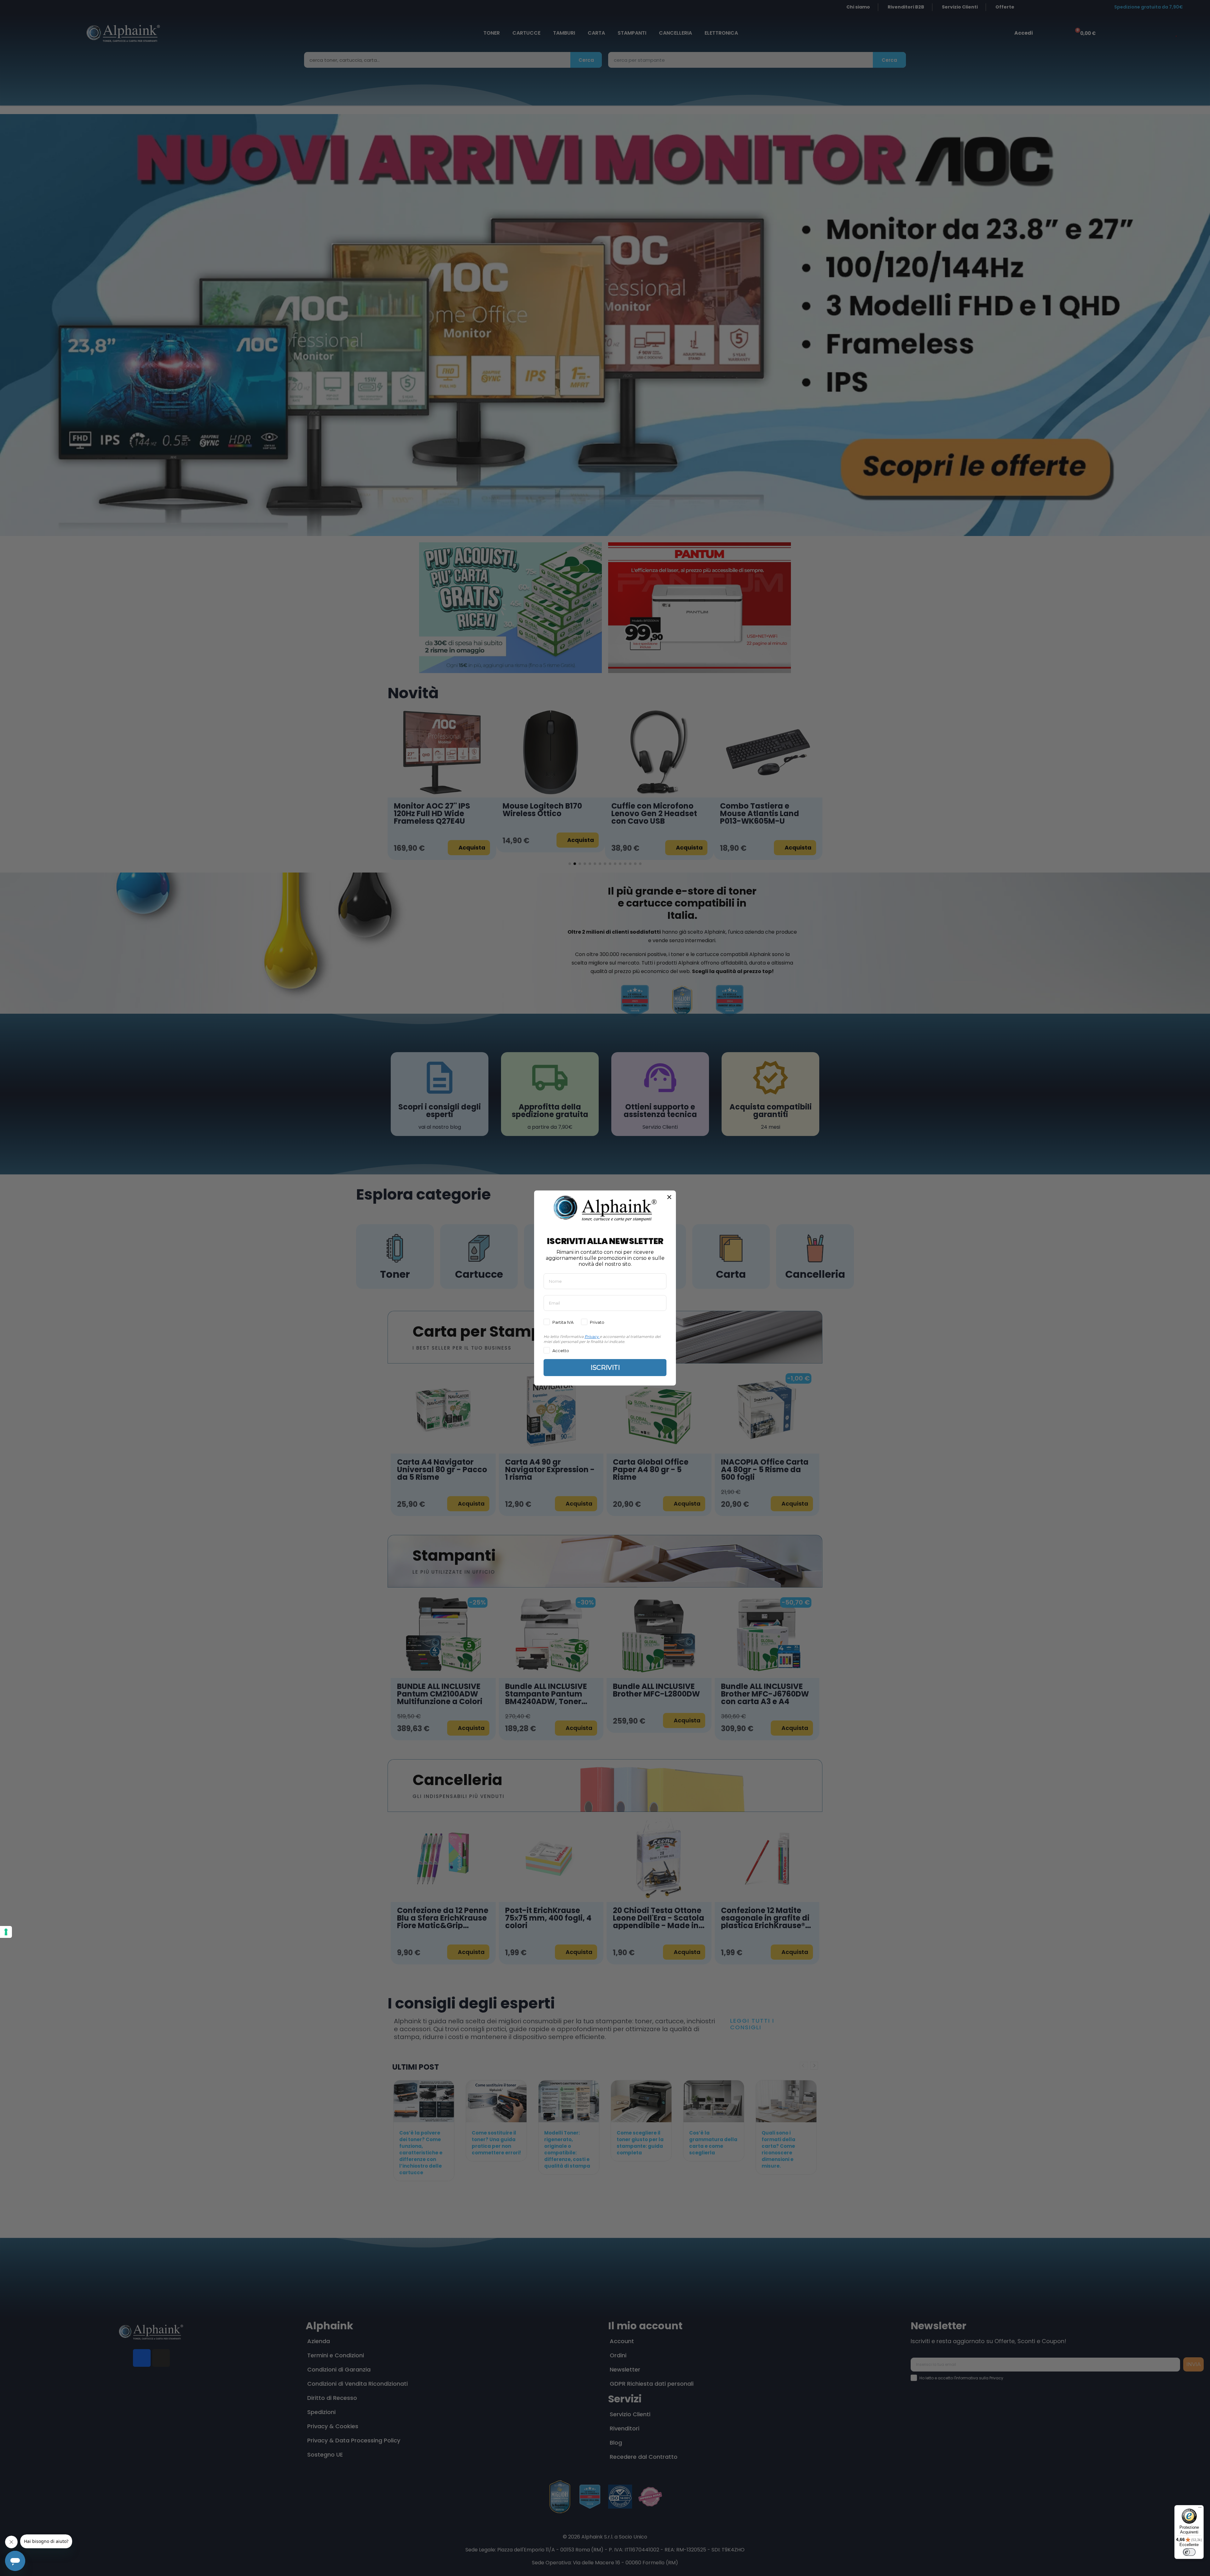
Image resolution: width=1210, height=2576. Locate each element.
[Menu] (1200, 2509)
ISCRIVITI (605, 1368)
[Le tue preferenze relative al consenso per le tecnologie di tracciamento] (6, 1932)
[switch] (1189, 2552)
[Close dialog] (669, 1197)
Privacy (592, 1337)
